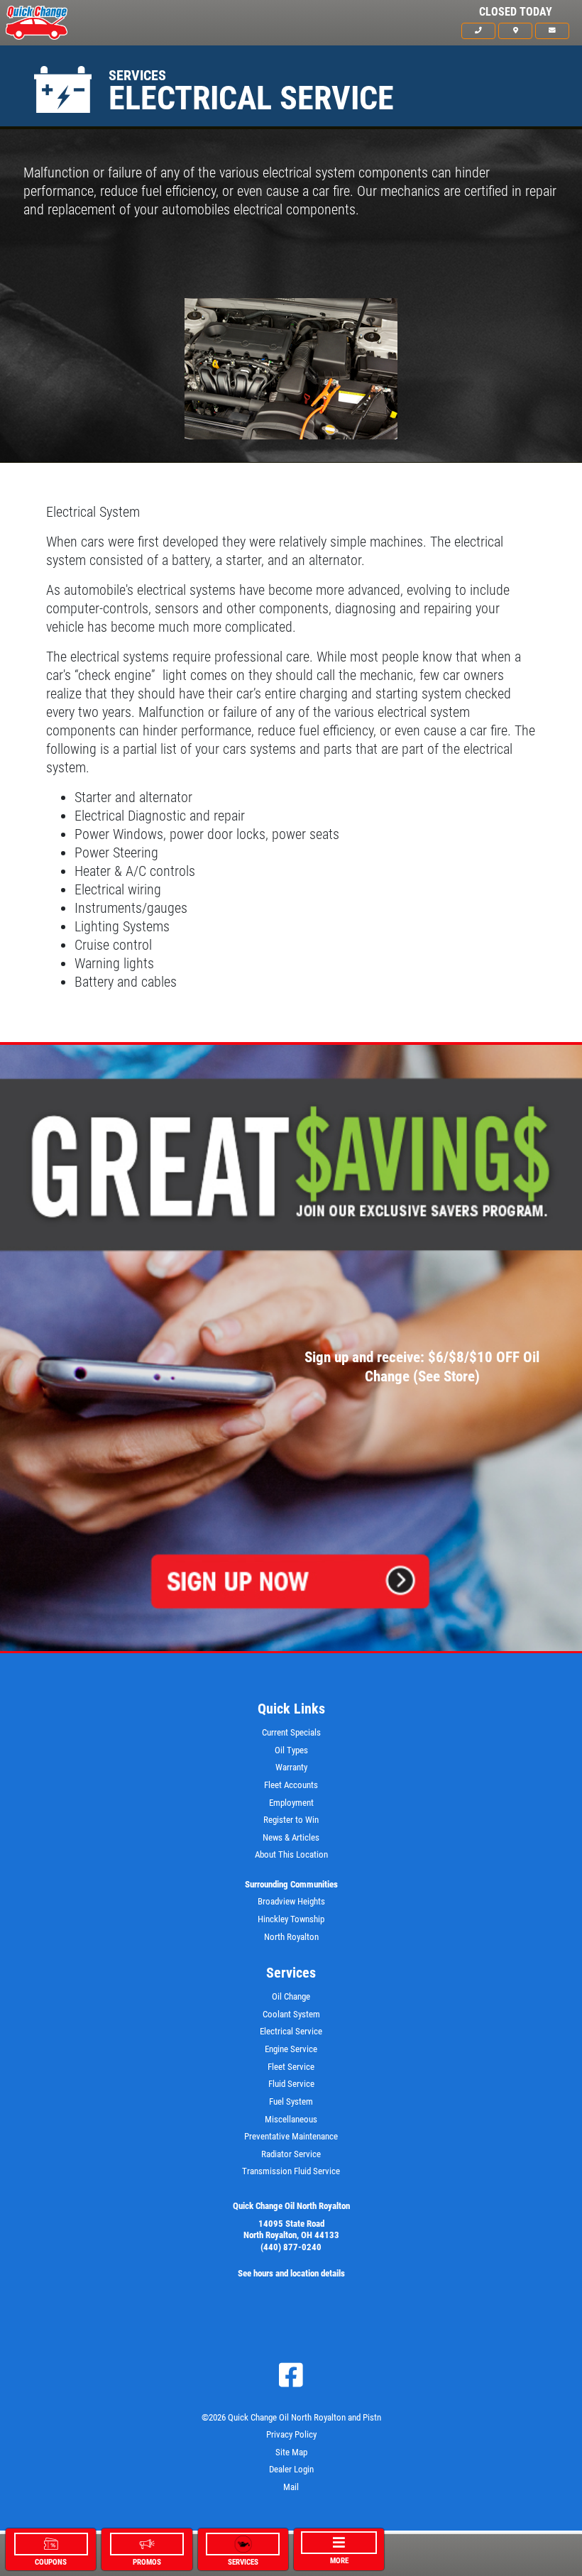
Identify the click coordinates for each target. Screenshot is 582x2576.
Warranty (291, 1767)
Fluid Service (291, 2084)
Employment (291, 1803)
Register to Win (291, 1820)
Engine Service (291, 2049)
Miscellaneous (291, 2119)
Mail (291, 2487)
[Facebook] (291, 2375)
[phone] (478, 31)
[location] (515, 31)
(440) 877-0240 (291, 2247)
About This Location (291, 1854)
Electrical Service (291, 2031)
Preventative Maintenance (291, 2136)
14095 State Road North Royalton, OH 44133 (291, 2230)
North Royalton (291, 1937)
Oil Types (291, 1750)
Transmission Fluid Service (291, 2171)
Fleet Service (291, 2067)
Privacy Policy (291, 2434)
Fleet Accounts (291, 1785)
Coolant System (291, 2014)
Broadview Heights (291, 1901)
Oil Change (291, 1996)
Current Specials (291, 1732)
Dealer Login (291, 2469)
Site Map (291, 2452)
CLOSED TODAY (516, 12)
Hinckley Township (291, 1919)
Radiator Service (291, 2154)
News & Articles (291, 1837)
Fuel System (291, 2101)
